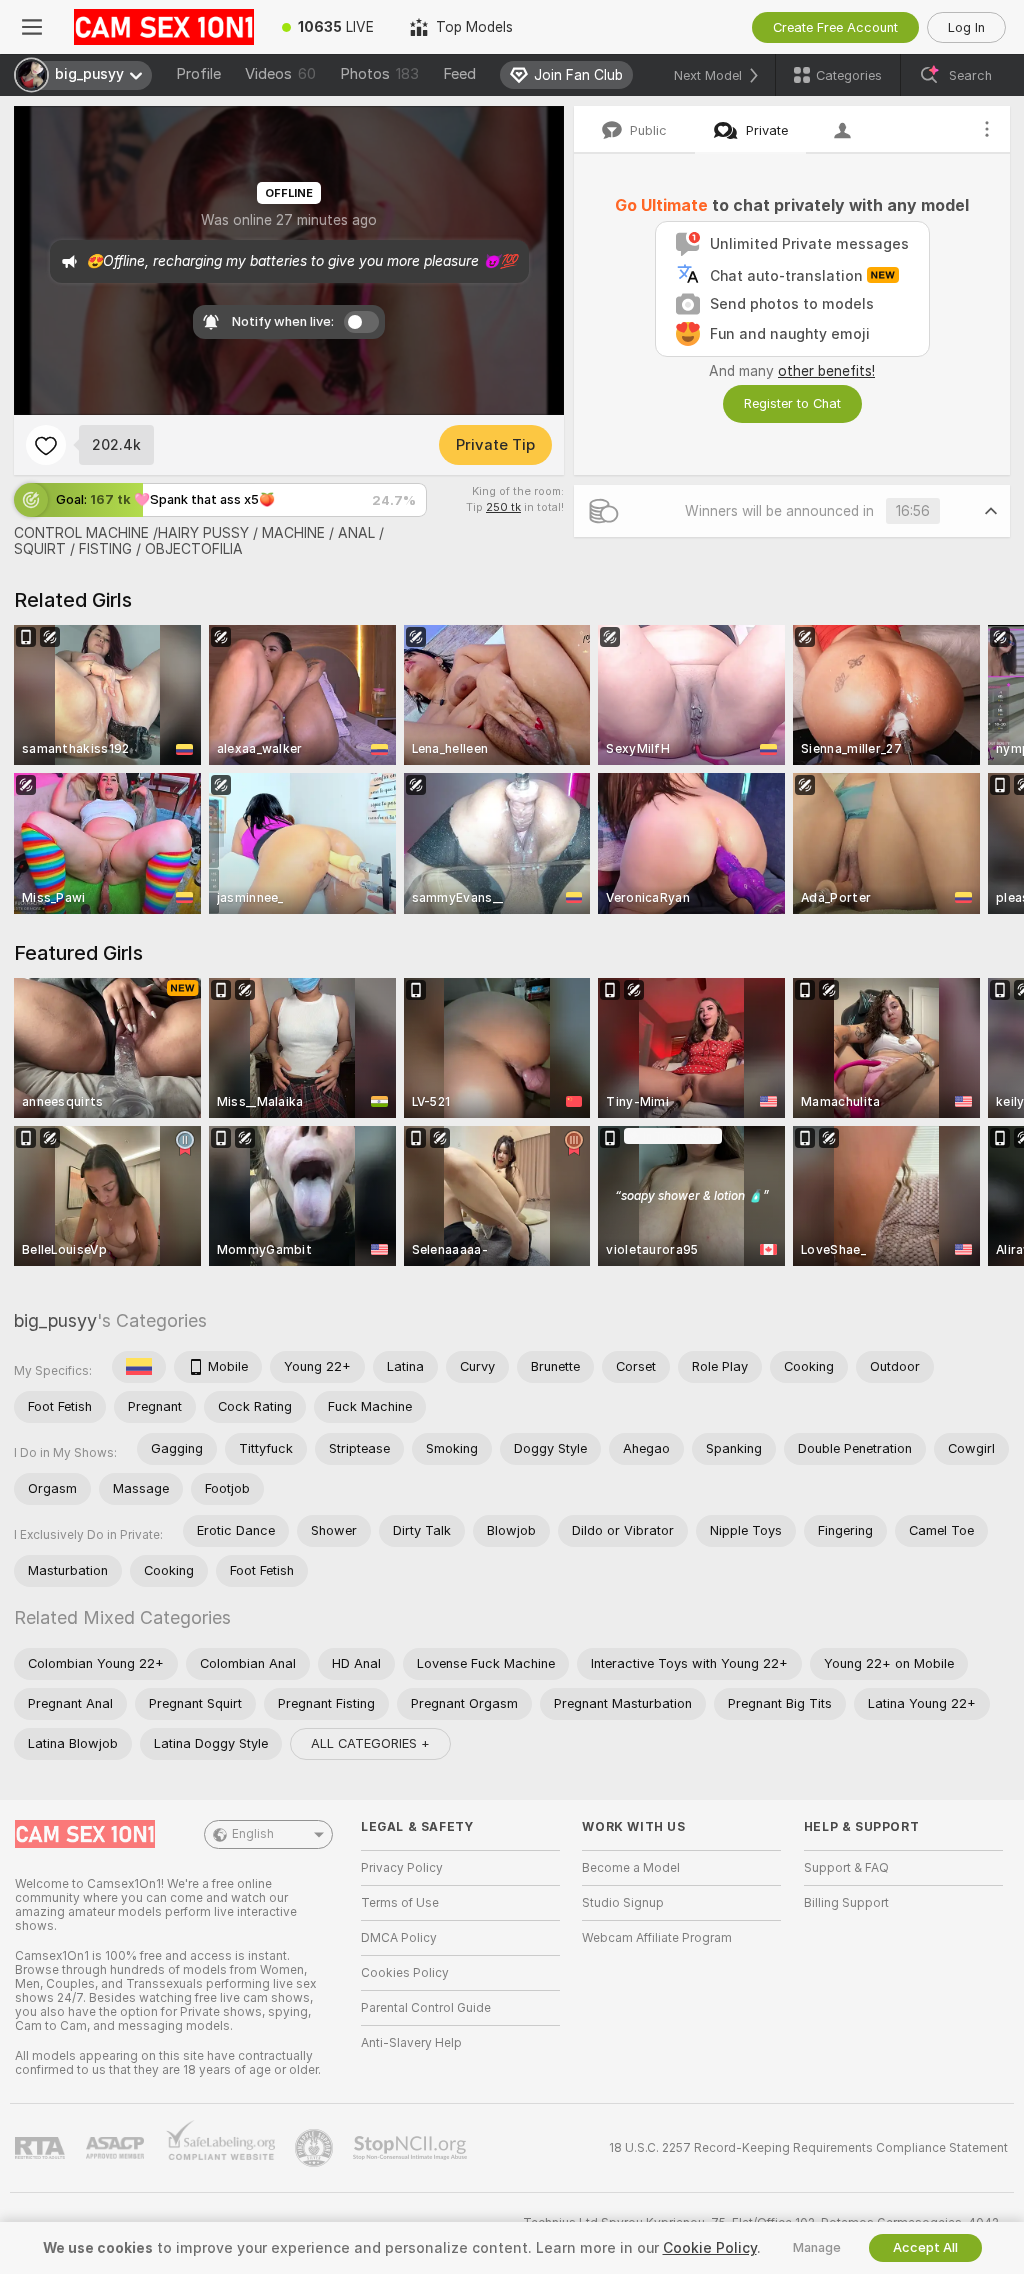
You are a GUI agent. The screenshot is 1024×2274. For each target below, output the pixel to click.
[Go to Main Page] (164, 27)
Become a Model (631, 1868)
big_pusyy (55, 1320)
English (253, 1834)
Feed (459, 74)
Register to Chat (792, 403)
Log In (966, 27)
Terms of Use (400, 1903)
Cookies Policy (405, 1973)
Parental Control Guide (426, 2008)
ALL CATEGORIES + (370, 1743)
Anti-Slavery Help (411, 2043)
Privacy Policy (402, 1868)
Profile (198, 74)
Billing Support (846, 1903)
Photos (379, 74)
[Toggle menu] (32, 27)
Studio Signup (623, 1903)
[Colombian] (139, 1367)
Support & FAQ (846, 1868)
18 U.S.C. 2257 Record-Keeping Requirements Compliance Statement (808, 2148)
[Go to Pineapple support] (316, 2148)
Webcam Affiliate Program (657, 1938)
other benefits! (826, 371)
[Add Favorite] (46, 445)
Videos (280, 74)
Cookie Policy (710, 2248)
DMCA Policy (399, 1938)
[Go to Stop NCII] (412, 2148)
